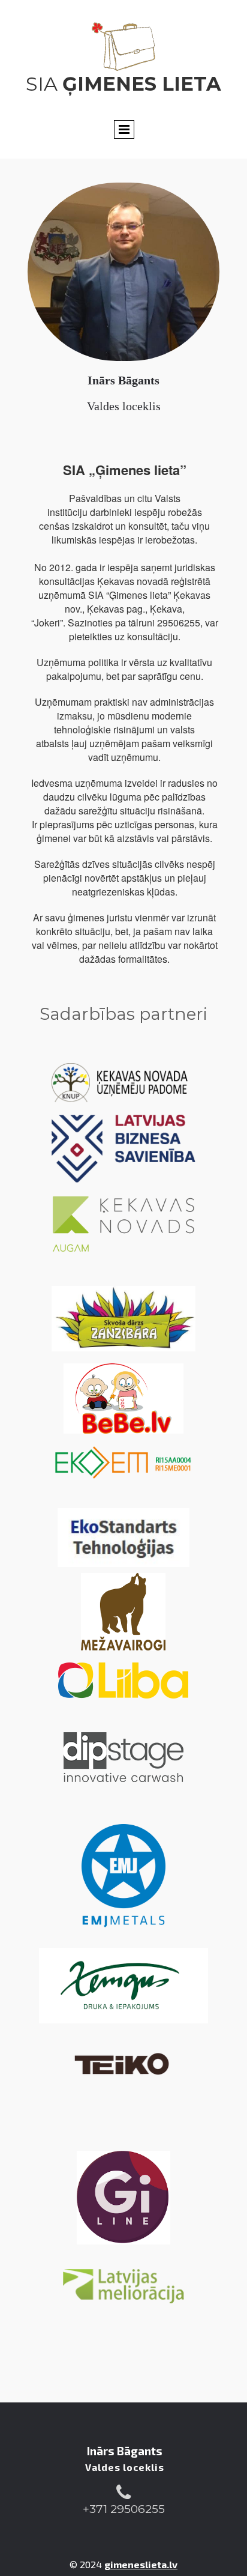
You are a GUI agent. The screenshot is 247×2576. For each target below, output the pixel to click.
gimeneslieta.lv (141, 2564)
